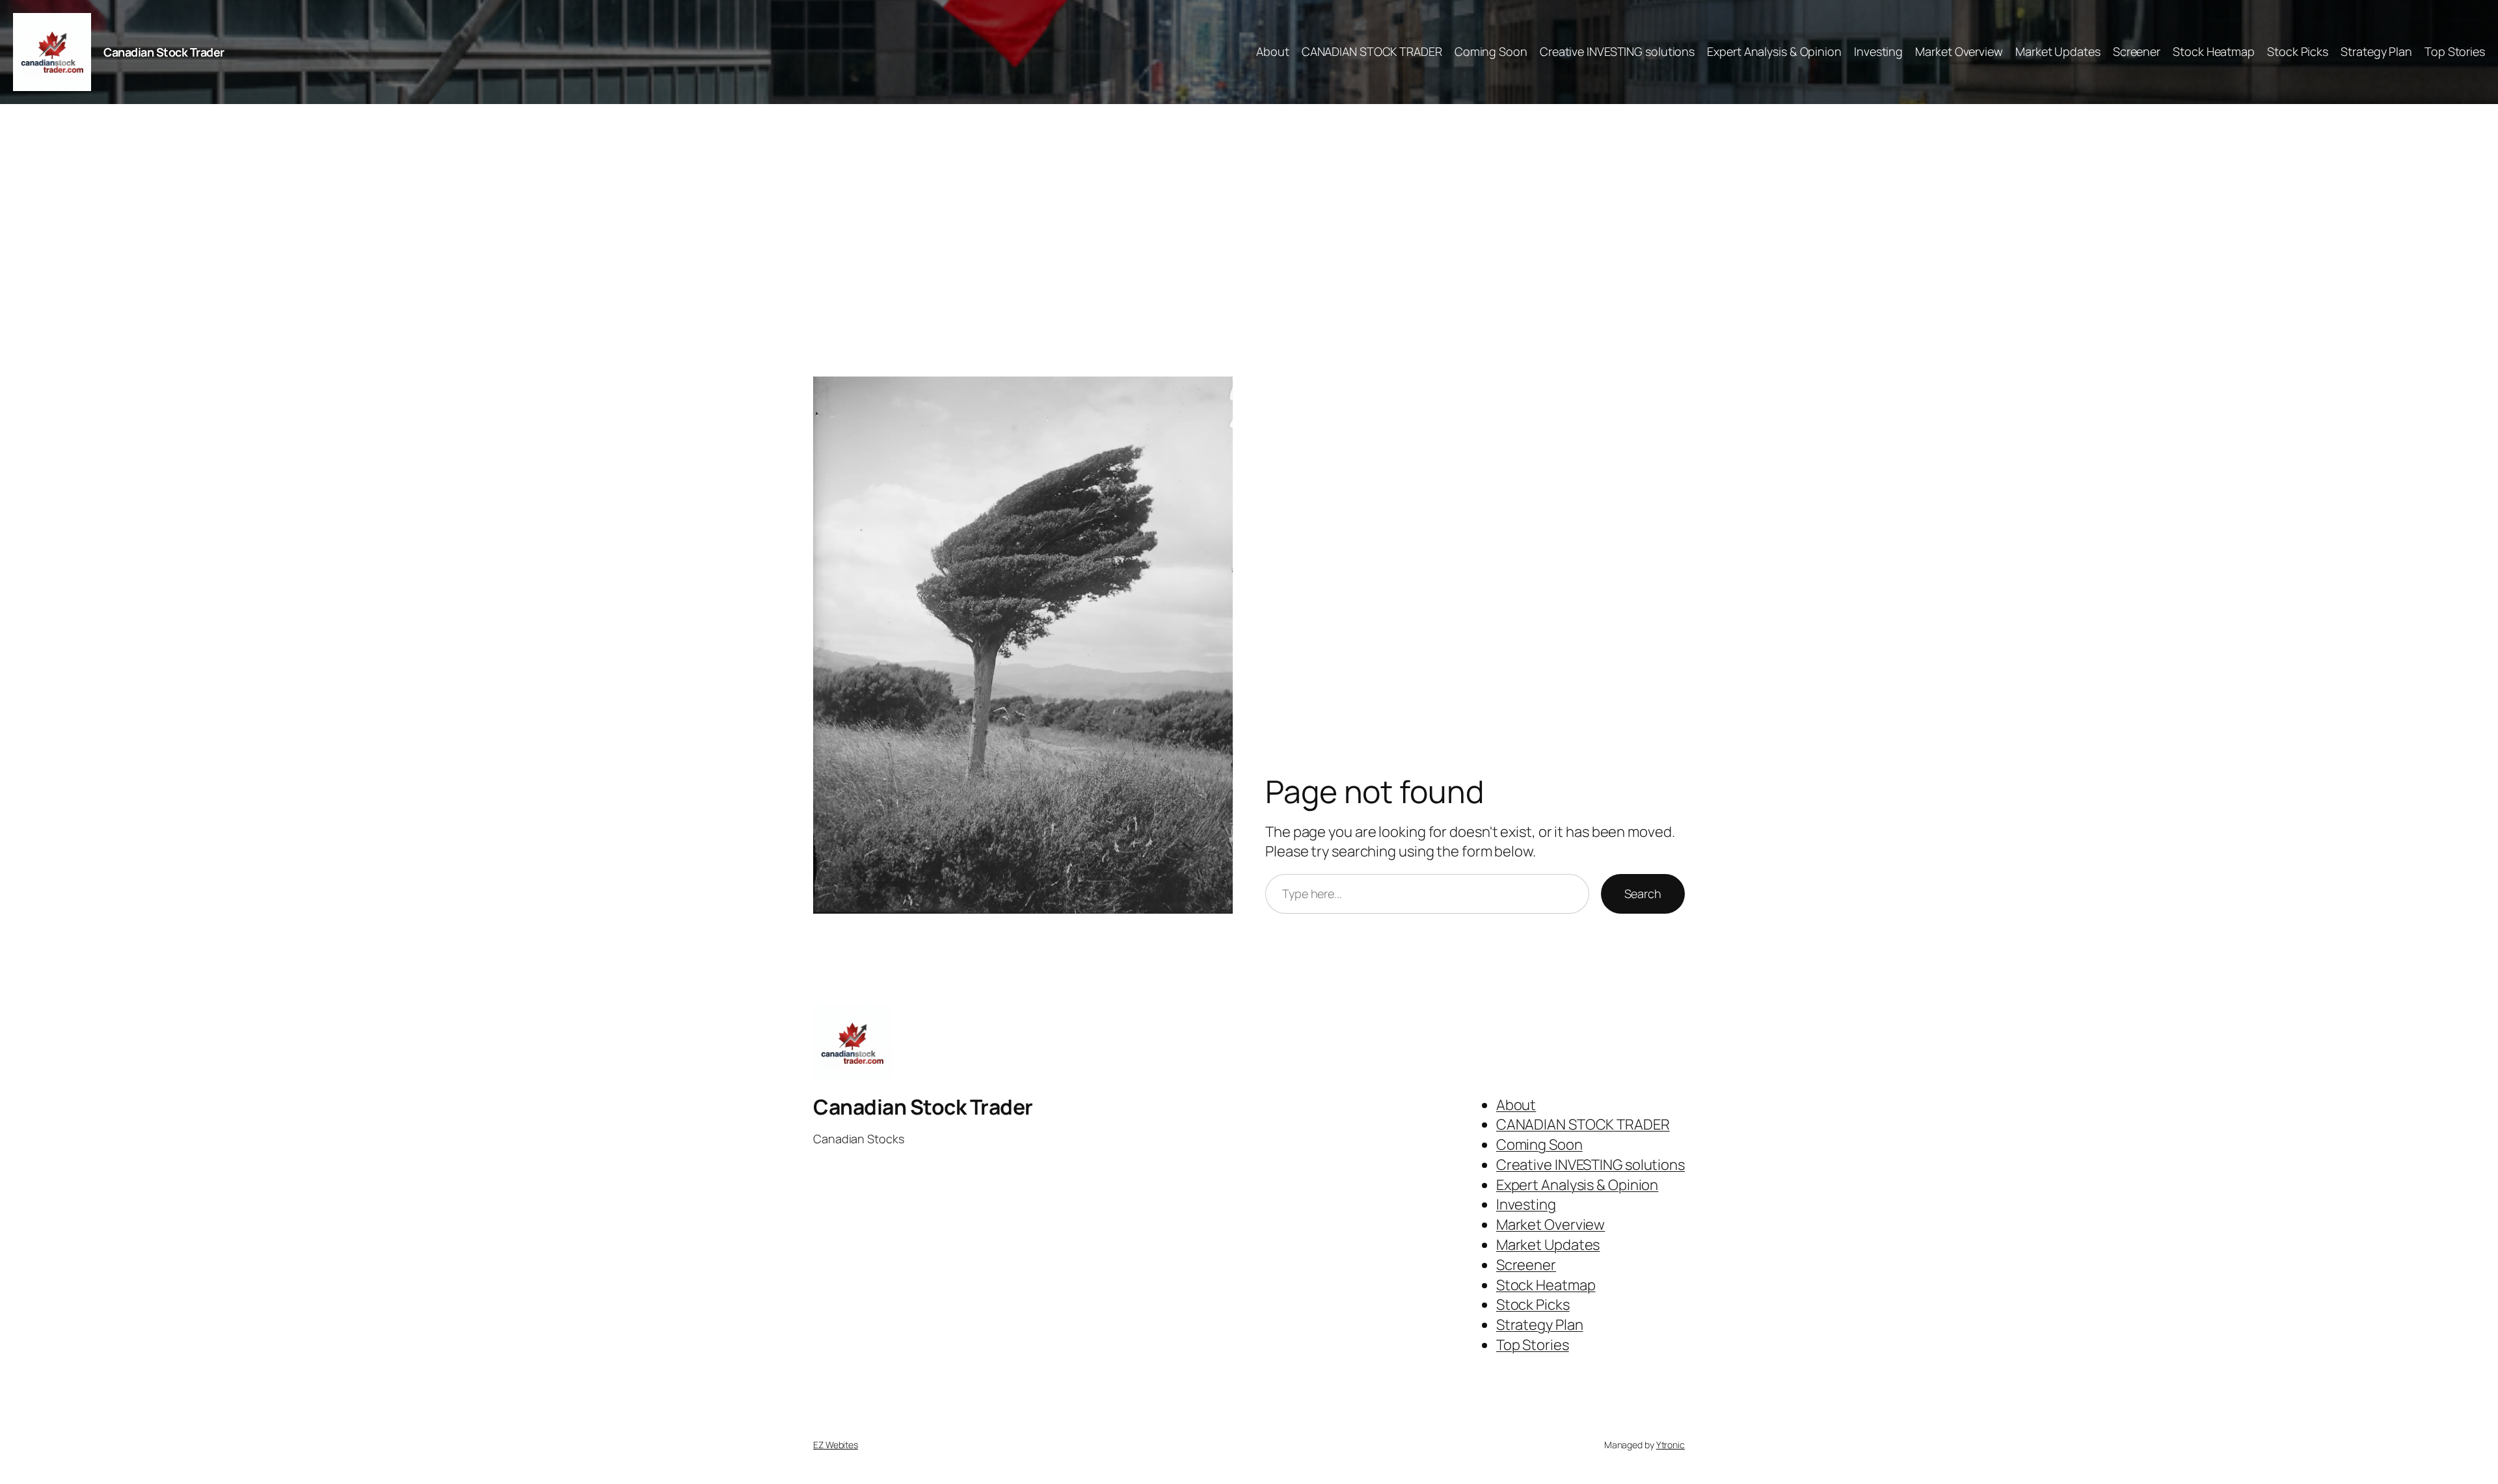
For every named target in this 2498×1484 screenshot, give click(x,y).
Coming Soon (1491, 51)
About (1273, 51)
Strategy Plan (2376, 51)
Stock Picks (2298, 51)
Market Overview (1959, 51)
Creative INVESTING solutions (1617, 51)
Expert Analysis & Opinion (1774, 51)
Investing (1878, 51)
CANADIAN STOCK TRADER (1372, 51)
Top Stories (2455, 51)
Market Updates (2058, 51)
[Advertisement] (1249, 241)
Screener (2137, 51)
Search (1643, 894)
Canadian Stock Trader (164, 52)
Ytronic (1671, 1445)
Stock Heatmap (2214, 51)
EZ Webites (836, 1445)
